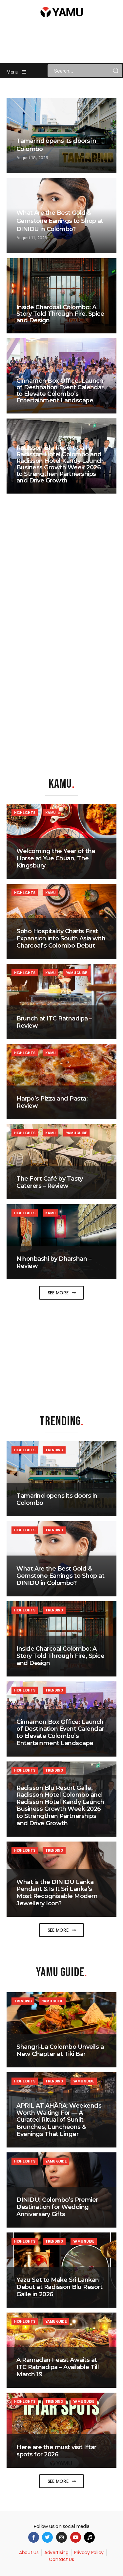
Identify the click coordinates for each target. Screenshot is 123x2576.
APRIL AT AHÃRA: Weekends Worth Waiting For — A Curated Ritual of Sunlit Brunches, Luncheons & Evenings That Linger (59, 2120)
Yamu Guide (76, 973)
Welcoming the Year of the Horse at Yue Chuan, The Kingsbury (56, 858)
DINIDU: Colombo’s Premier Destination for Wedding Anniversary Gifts (57, 2207)
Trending (54, 1450)
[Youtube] (76, 2537)
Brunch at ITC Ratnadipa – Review (54, 1022)
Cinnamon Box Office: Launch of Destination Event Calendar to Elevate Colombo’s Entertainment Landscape (60, 391)
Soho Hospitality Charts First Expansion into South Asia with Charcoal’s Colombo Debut (61, 938)
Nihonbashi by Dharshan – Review (54, 1262)
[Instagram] (61, 2537)
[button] (62, 1293)
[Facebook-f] (34, 2537)
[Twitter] (47, 2537)
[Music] (89, 2537)
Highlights (25, 813)
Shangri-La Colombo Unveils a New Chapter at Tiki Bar (60, 2050)
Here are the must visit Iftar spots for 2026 (56, 2451)
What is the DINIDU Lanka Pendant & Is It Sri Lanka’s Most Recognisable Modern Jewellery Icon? (57, 1893)
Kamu (51, 813)
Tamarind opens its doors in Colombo (57, 1499)
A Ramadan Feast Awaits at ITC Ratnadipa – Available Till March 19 (58, 2367)
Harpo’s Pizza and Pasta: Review (52, 1102)
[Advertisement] (62, 1354)
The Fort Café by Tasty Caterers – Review (50, 1182)
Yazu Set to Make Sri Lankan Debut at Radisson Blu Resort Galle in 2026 (59, 2287)
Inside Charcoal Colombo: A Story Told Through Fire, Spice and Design (60, 314)
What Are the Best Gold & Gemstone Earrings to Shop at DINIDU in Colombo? (60, 221)
